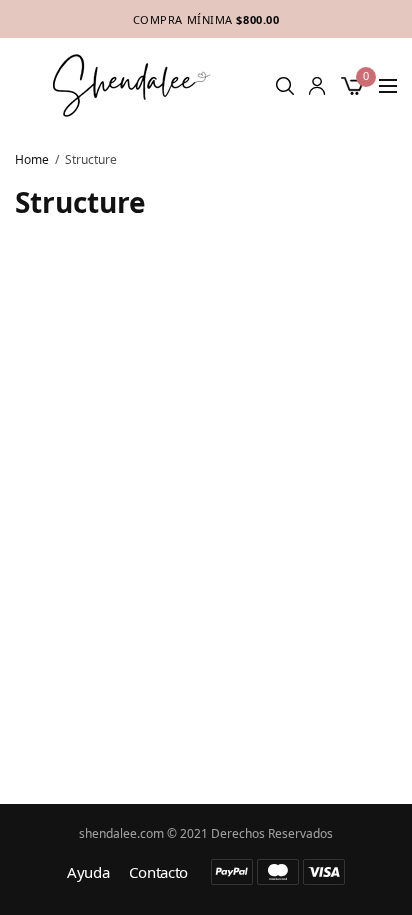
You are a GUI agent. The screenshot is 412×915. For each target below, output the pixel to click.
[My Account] (317, 86)
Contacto (158, 872)
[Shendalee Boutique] (131, 85)
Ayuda (88, 872)
